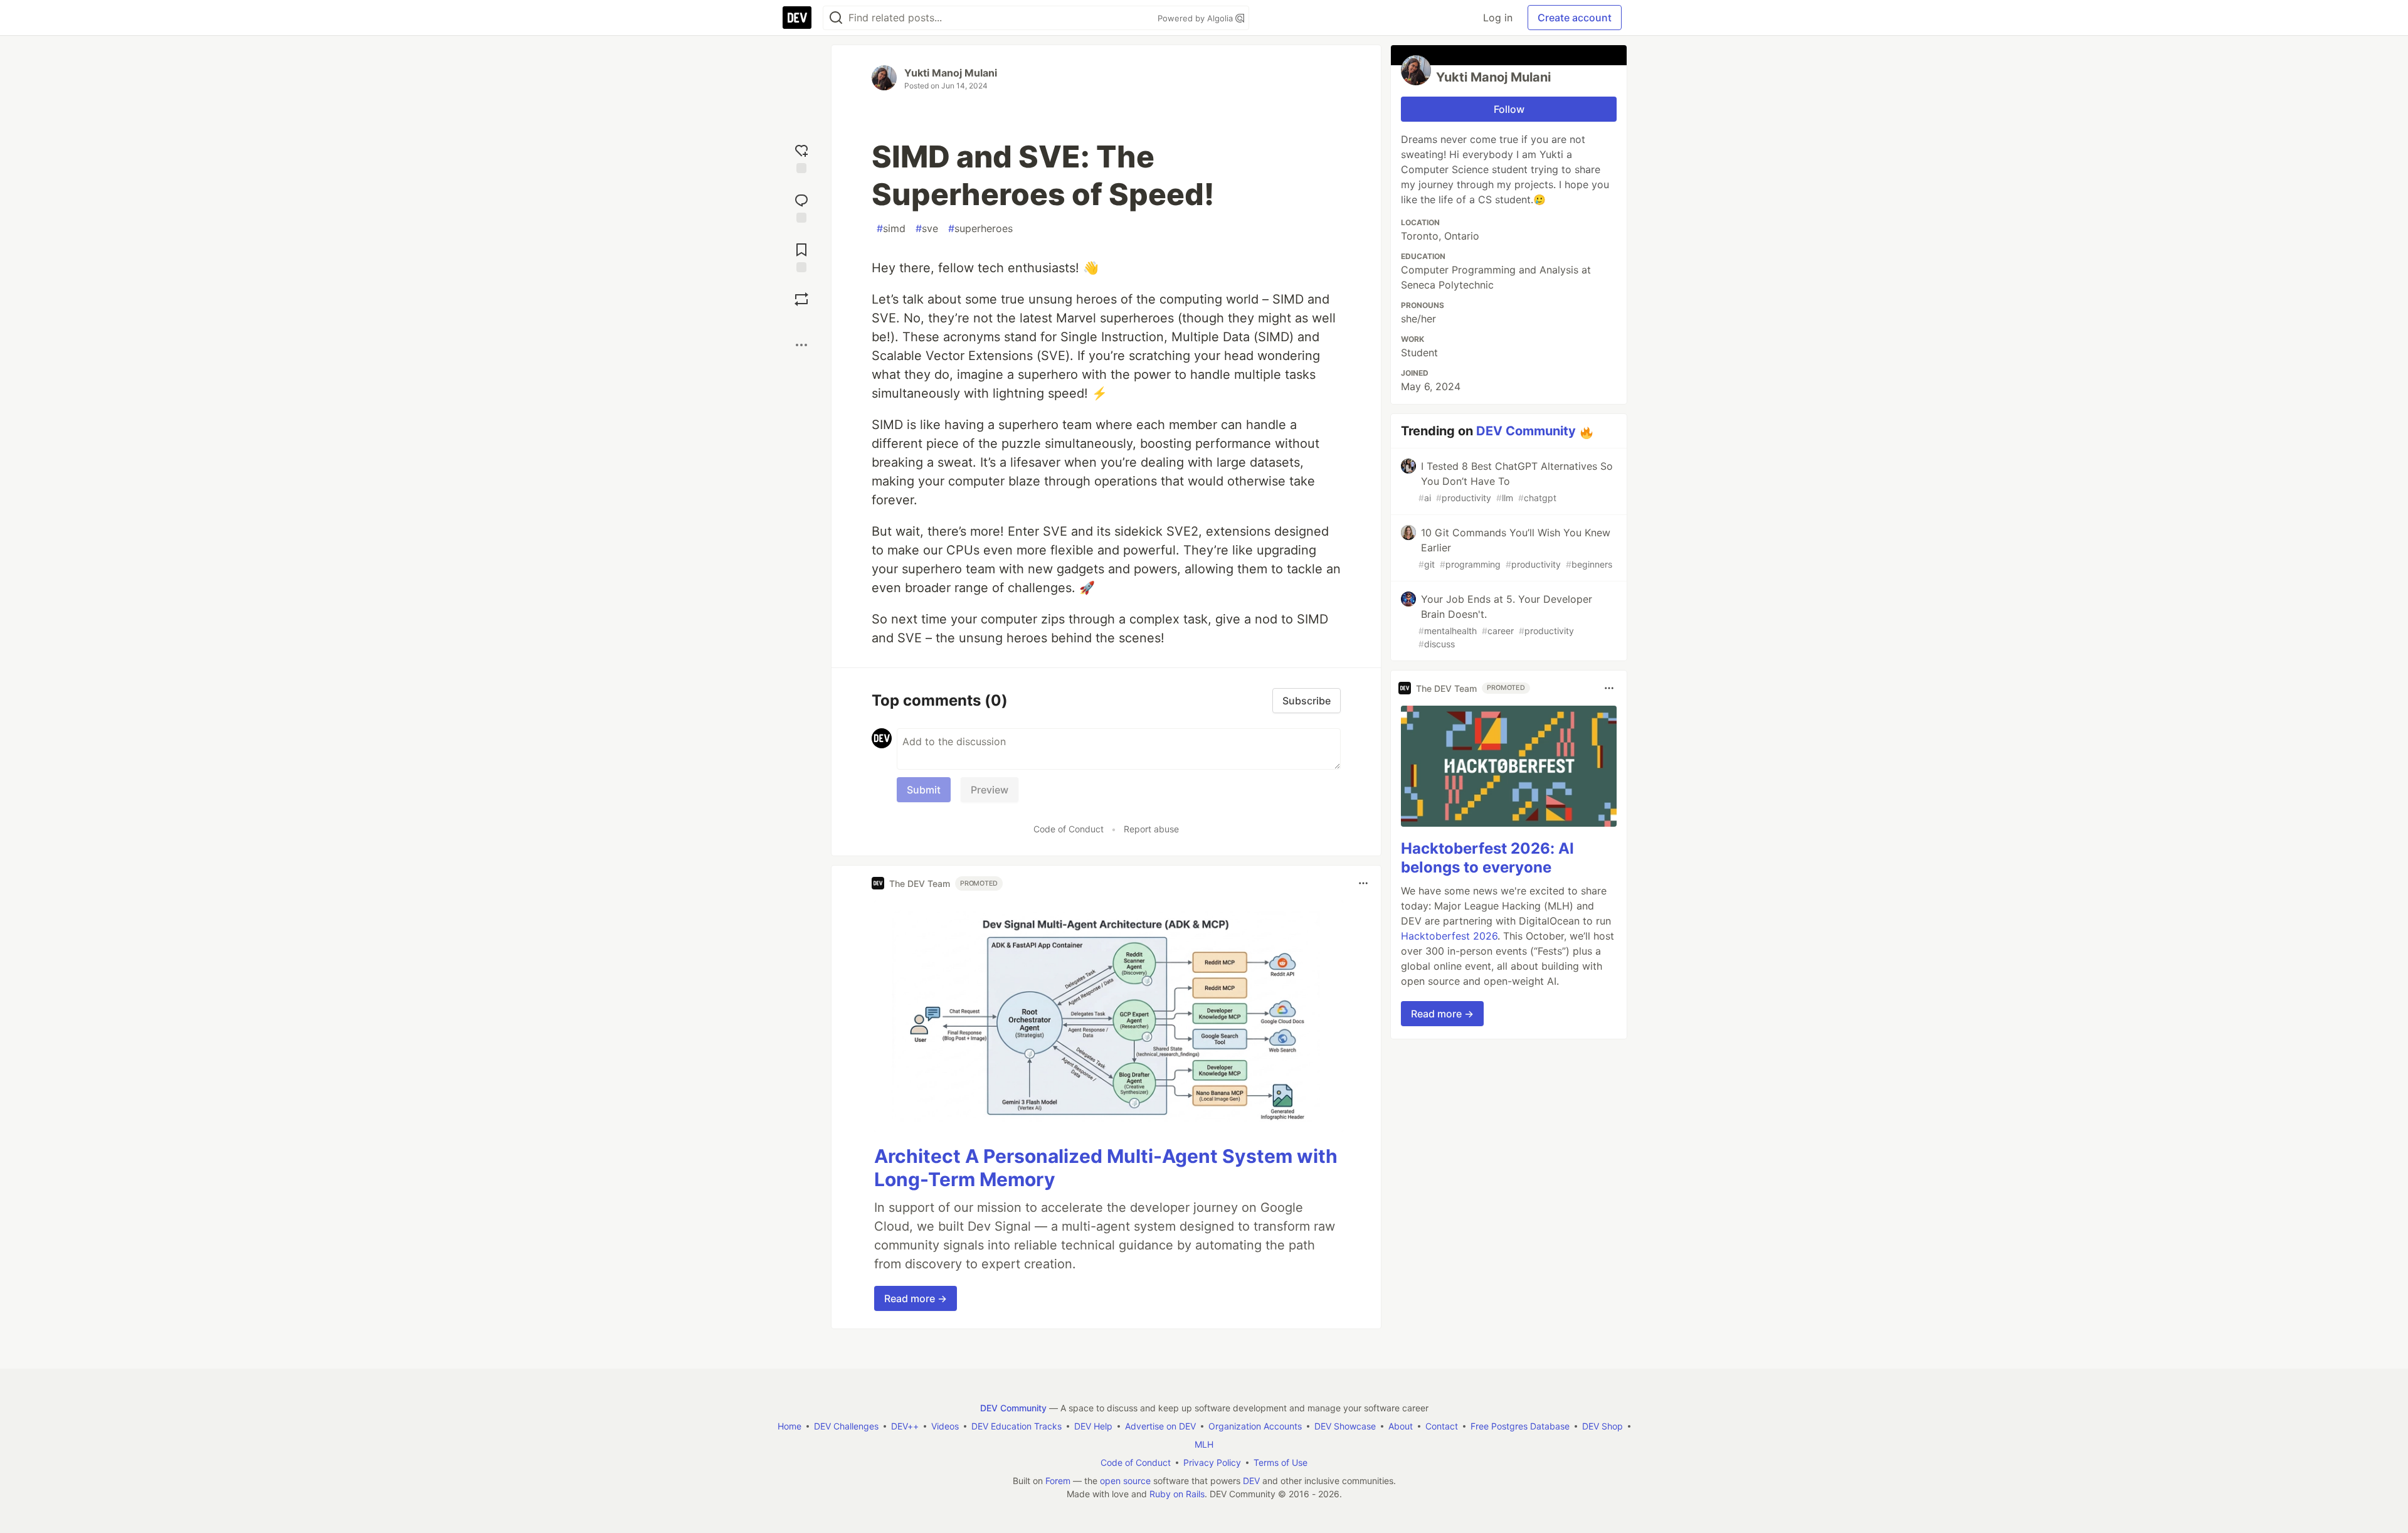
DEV (1251, 1481)
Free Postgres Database (1520, 1426)
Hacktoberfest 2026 (1449, 936)
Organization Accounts (1255, 1426)
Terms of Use (1281, 1462)
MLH (1204, 1444)
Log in (1498, 18)
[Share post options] (801, 345)
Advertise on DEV (1160, 1426)
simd (891, 228)
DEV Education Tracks (1017, 1426)
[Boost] (801, 299)
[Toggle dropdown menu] (1363, 883)
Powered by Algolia (1196, 18)
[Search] (836, 18)
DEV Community (1526, 431)
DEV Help (1093, 1426)
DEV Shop (1603, 1426)
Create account (1575, 18)
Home (789, 1426)
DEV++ (905, 1426)
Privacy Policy (1212, 1462)
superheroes (980, 228)
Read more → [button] (916, 1298)
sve (927, 228)
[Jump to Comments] (801, 207)
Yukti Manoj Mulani (951, 73)
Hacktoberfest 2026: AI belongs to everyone (1487, 858)
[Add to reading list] (801, 256)
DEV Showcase (1345, 1426)
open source (1125, 1481)
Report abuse (1151, 829)
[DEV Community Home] (797, 18)
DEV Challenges (846, 1426)
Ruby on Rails (1177, 1494)
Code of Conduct (1069, 829)
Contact (1442, 1426)
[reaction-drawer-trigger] (801, 157)
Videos (945, 1426)
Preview (990, 790)
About (1401, 1426)
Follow (1509, 109)
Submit (924, 790)
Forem (1058, 1481)
